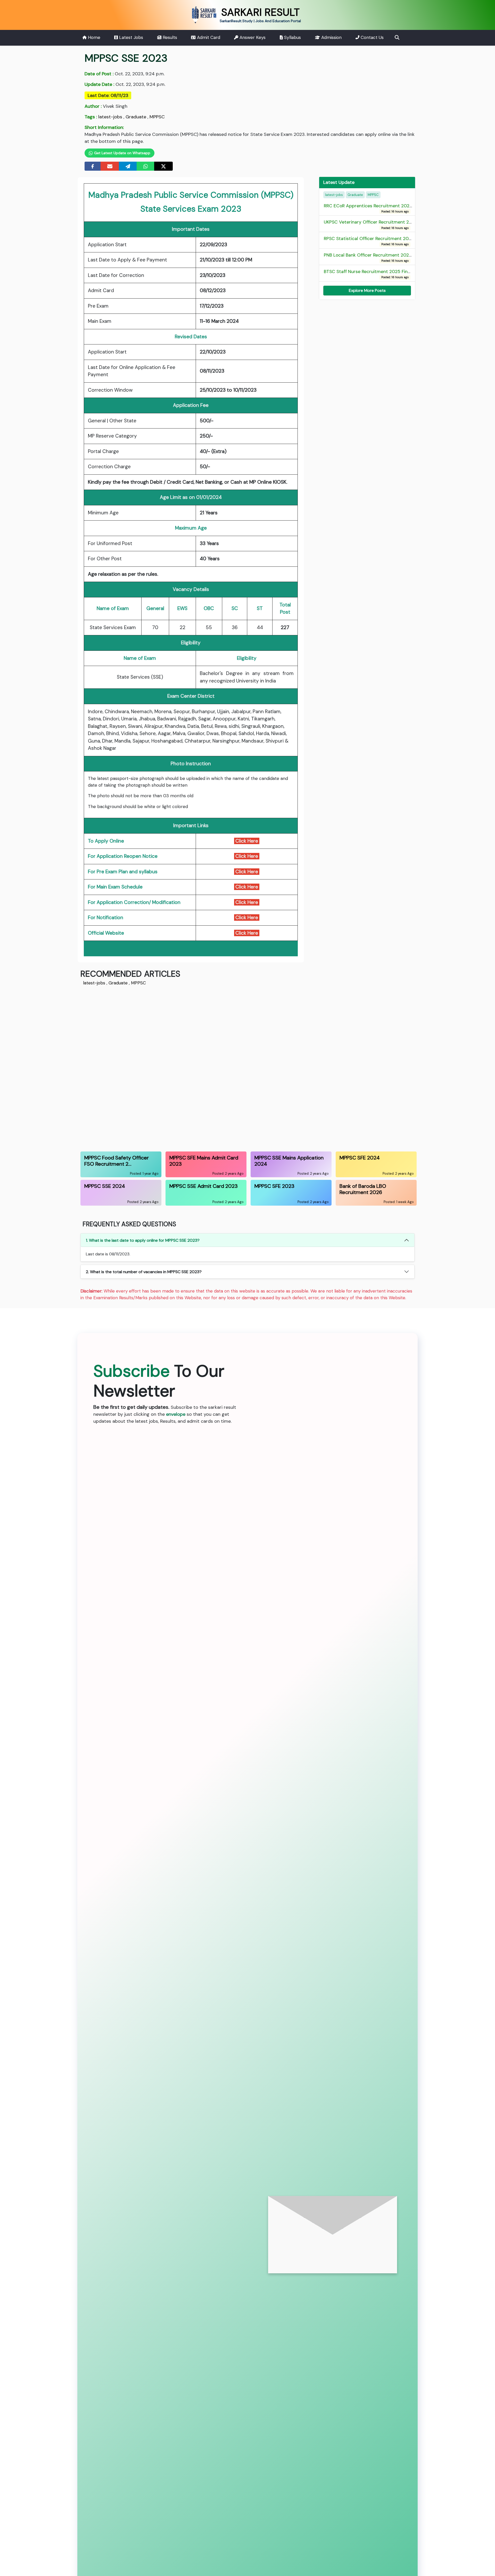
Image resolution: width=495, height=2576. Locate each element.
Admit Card (208, 37)
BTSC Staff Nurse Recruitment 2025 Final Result (375, 274)
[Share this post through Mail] (110, 166)
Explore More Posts (367, 290)
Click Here (247, 856)
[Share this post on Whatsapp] (146, 166)
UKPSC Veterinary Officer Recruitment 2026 (371, 225)
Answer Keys (252, 37)
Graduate (136, 117)
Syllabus (292, 37)
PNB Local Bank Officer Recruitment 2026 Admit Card (381, 258)
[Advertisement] (235, 1068)
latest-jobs (110, 117)
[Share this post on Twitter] (163, 166)
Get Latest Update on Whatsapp (122, 153)
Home (93, 37)
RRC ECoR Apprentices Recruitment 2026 (368, 208)
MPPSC (157, 117)
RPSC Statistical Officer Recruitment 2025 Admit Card (382, 241)
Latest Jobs (130, 37)
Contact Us (372, 37)
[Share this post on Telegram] (128, 166)
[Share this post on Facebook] (93, 166)
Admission (331, 37)
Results (169, 37)
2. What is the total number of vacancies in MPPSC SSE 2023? (144, 1272)
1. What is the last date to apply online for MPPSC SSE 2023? (143, 1240)
